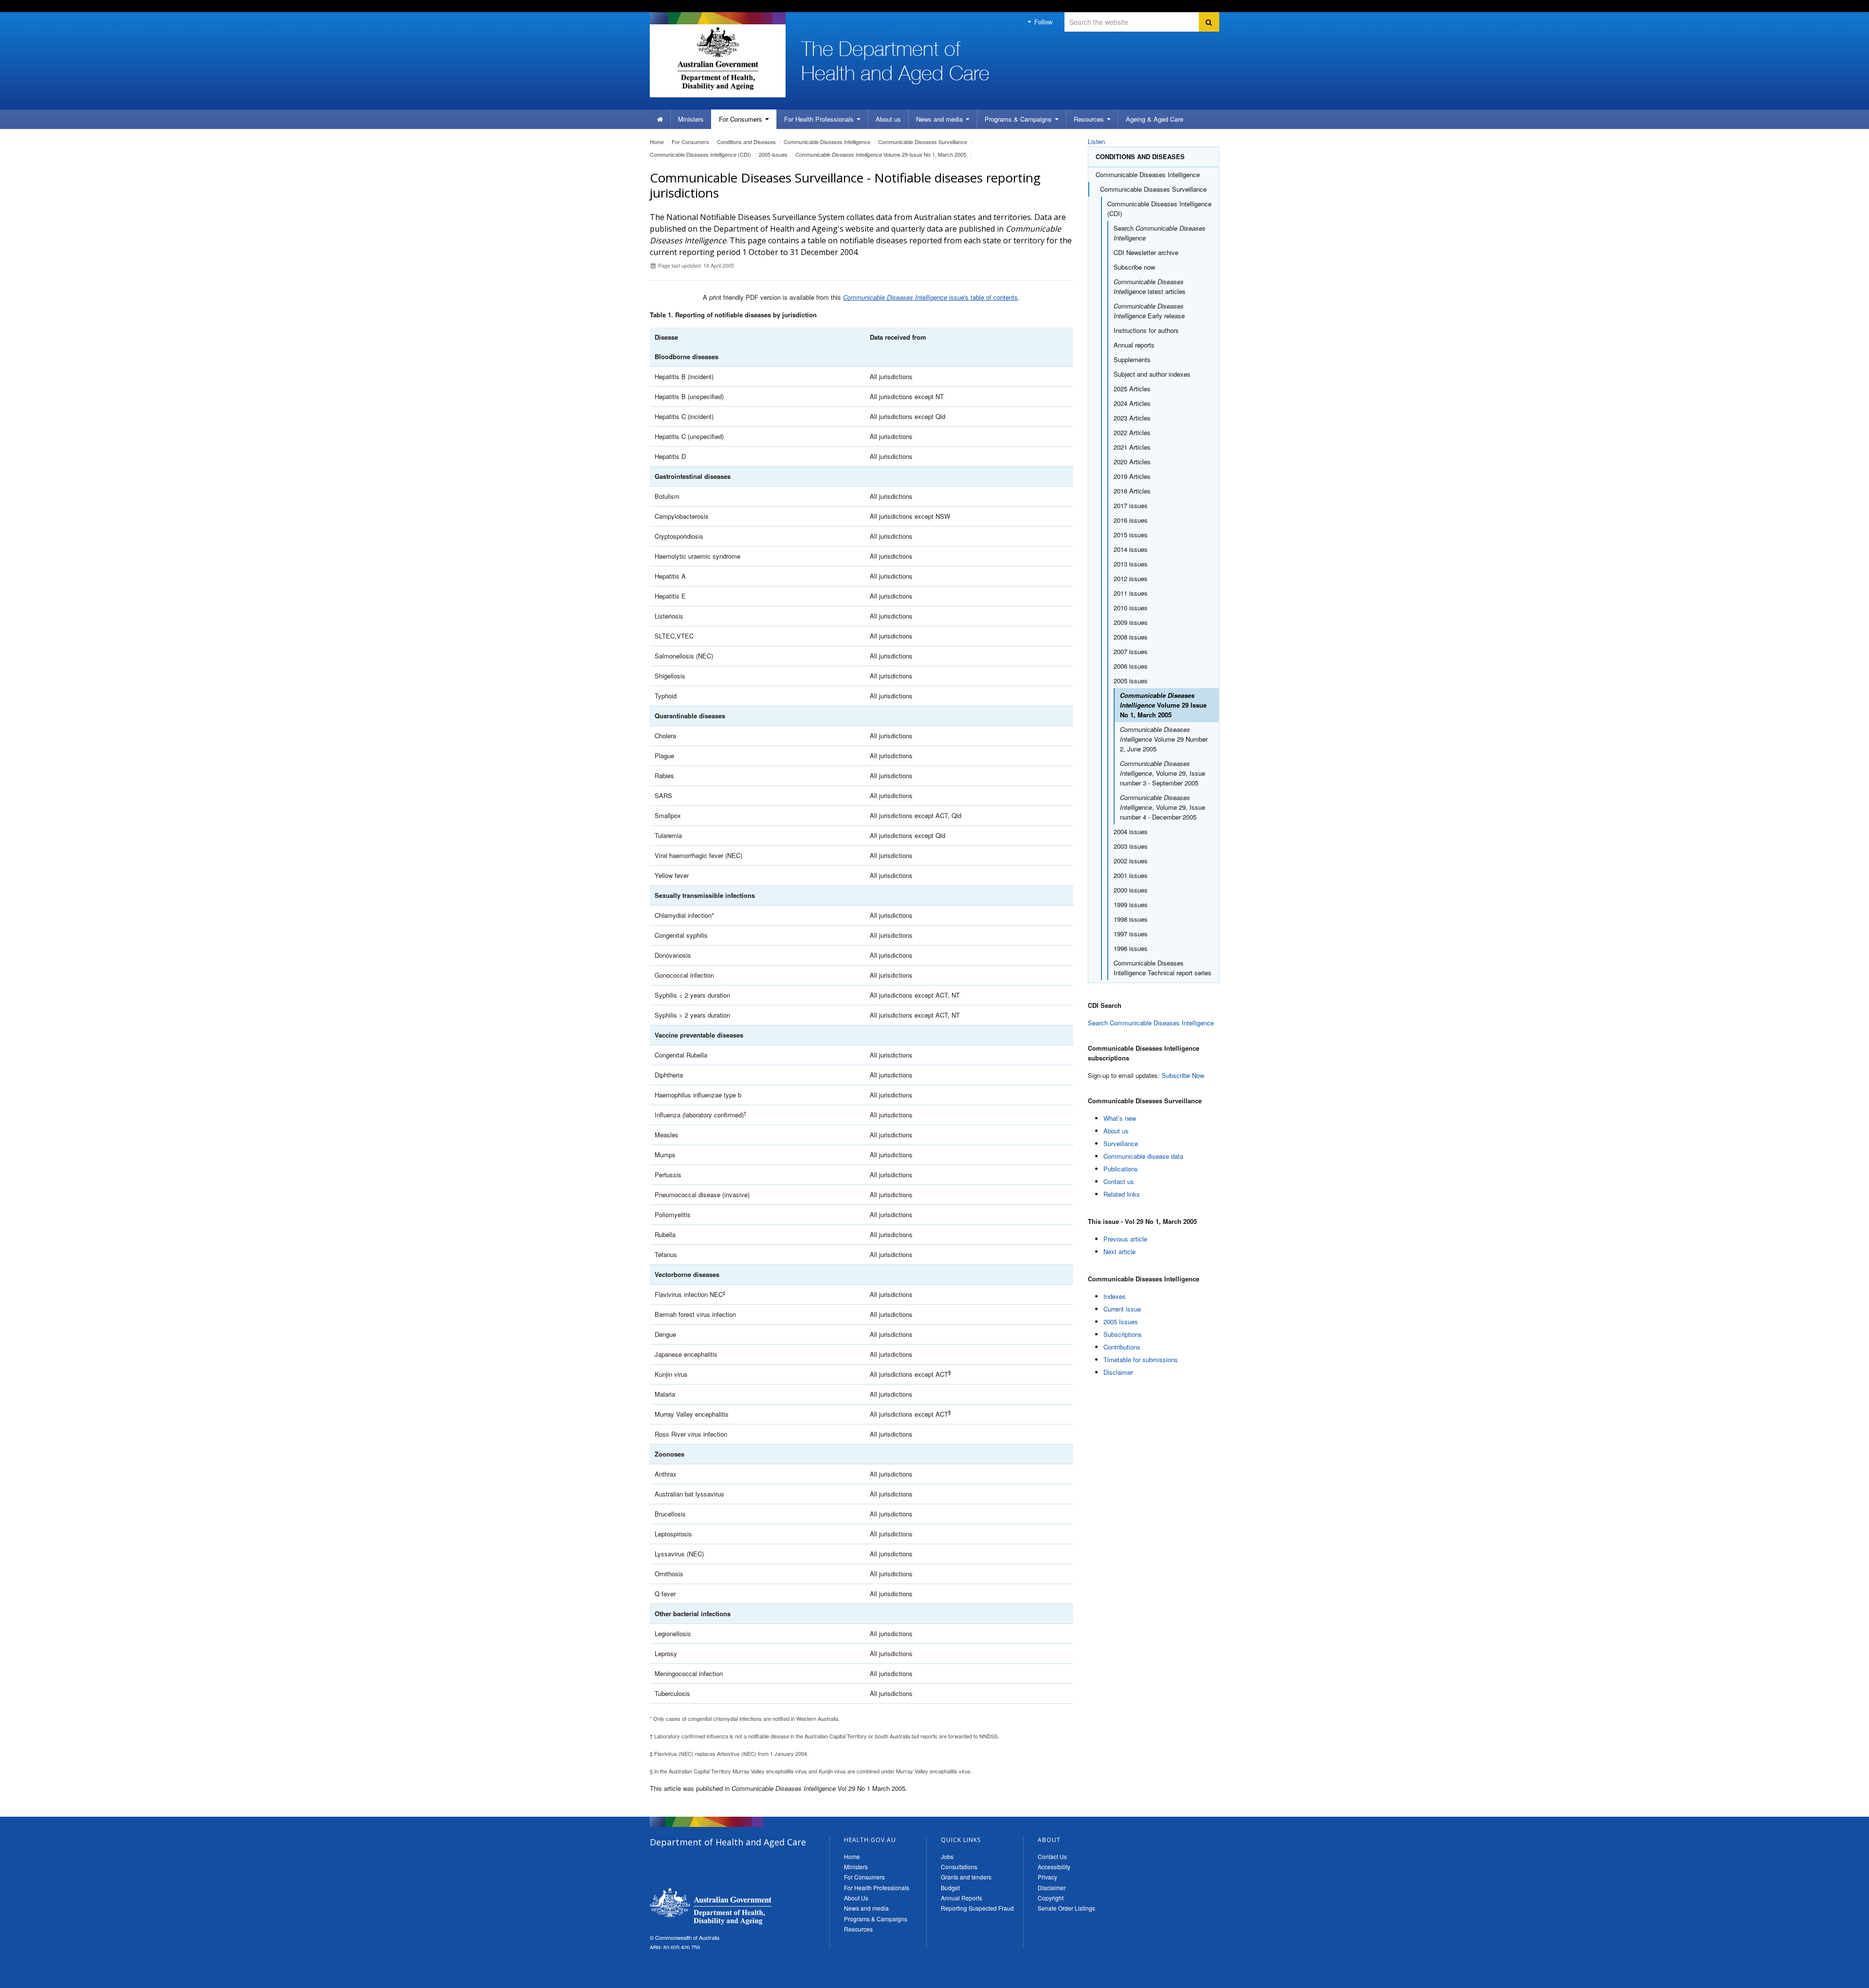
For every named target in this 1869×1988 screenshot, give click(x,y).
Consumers (742, 119)
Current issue (1122, 1309)
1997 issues (1131, 934)
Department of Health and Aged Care (711, 1906)
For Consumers (864, 1877)
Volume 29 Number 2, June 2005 (1164, 739)
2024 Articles (1132, 403)
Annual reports (1134, 345)
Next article (1119, 1251)
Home (657, 142)
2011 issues (1131, 593)
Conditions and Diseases (746, 142)
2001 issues (1131, 875)
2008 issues (1131, 637)
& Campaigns (1019, 119)
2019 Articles (1132, 476)
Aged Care (1154, 119)
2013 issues (1131, 564)
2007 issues (1131, 651)
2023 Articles (1132, 418)
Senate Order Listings (1066, 1908)
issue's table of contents (930, 297)
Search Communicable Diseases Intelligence (1151, 1023)
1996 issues (1131, 948)
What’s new (1120, 1118)
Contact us (1119, 1181)
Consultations (959, 1867)
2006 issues (1131, 666)
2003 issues (1131, 846)
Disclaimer (1118, 1372)
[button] (1838, 1978)
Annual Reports (962, 1898)
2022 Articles (1132, 432)
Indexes (1115, 1296)
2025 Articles (1132, 389)
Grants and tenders (966, 1877)
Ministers (691, 119)
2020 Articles (1132, 462)
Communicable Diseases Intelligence (827, 142)
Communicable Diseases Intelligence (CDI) (700, 154)
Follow (1042, 22)
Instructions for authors (1146, 330)
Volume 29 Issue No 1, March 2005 (881, 154)
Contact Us (1052, 1856)
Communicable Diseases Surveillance (923, 142)
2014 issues (1131, 549)
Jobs (947, 1856)
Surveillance (1121, 1143)
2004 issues (1131, 831)
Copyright (1051, 1898)
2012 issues (1131, 578)
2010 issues (1131, 608)
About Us (856, 1898)
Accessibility (1054, 1867)
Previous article (1125, 1239)
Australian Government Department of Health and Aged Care (718, 58)
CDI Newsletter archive (1146, 252)
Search (1160, 233)
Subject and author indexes (1152, 374)
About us (888, 119)
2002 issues (1131, 861)
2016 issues (1131, 520)
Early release (1149, 311)
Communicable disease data (1143, 1156)
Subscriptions (1123, 1334)
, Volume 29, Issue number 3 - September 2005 (1163, 773)
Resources (1090, 119)
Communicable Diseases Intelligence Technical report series (1163, 968)
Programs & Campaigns (876, 1919)
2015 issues (1131, 535)
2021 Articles (1132, 447)
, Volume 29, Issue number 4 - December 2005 (1163, 807)
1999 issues (1131, 904)
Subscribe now (1134, 267)
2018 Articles (1132, 491)
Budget (950, 1888)
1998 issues (1131, 919)
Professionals (820, 119)
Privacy (1047, 1877)
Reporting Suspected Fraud (977, 1908)
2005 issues (773, 154)
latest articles (1150, 286)
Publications (1121, 1169)
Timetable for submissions (1141, 1359)
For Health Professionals (877, 1888)
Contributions (1122, 1347)
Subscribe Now (1183, 1075)
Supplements (1132, 359)
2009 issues (1131, 622)
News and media (940, 119)
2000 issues (1131, 890)
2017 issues (1131, 505)
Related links (1122, 1194)
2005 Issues (1121, 1322)
